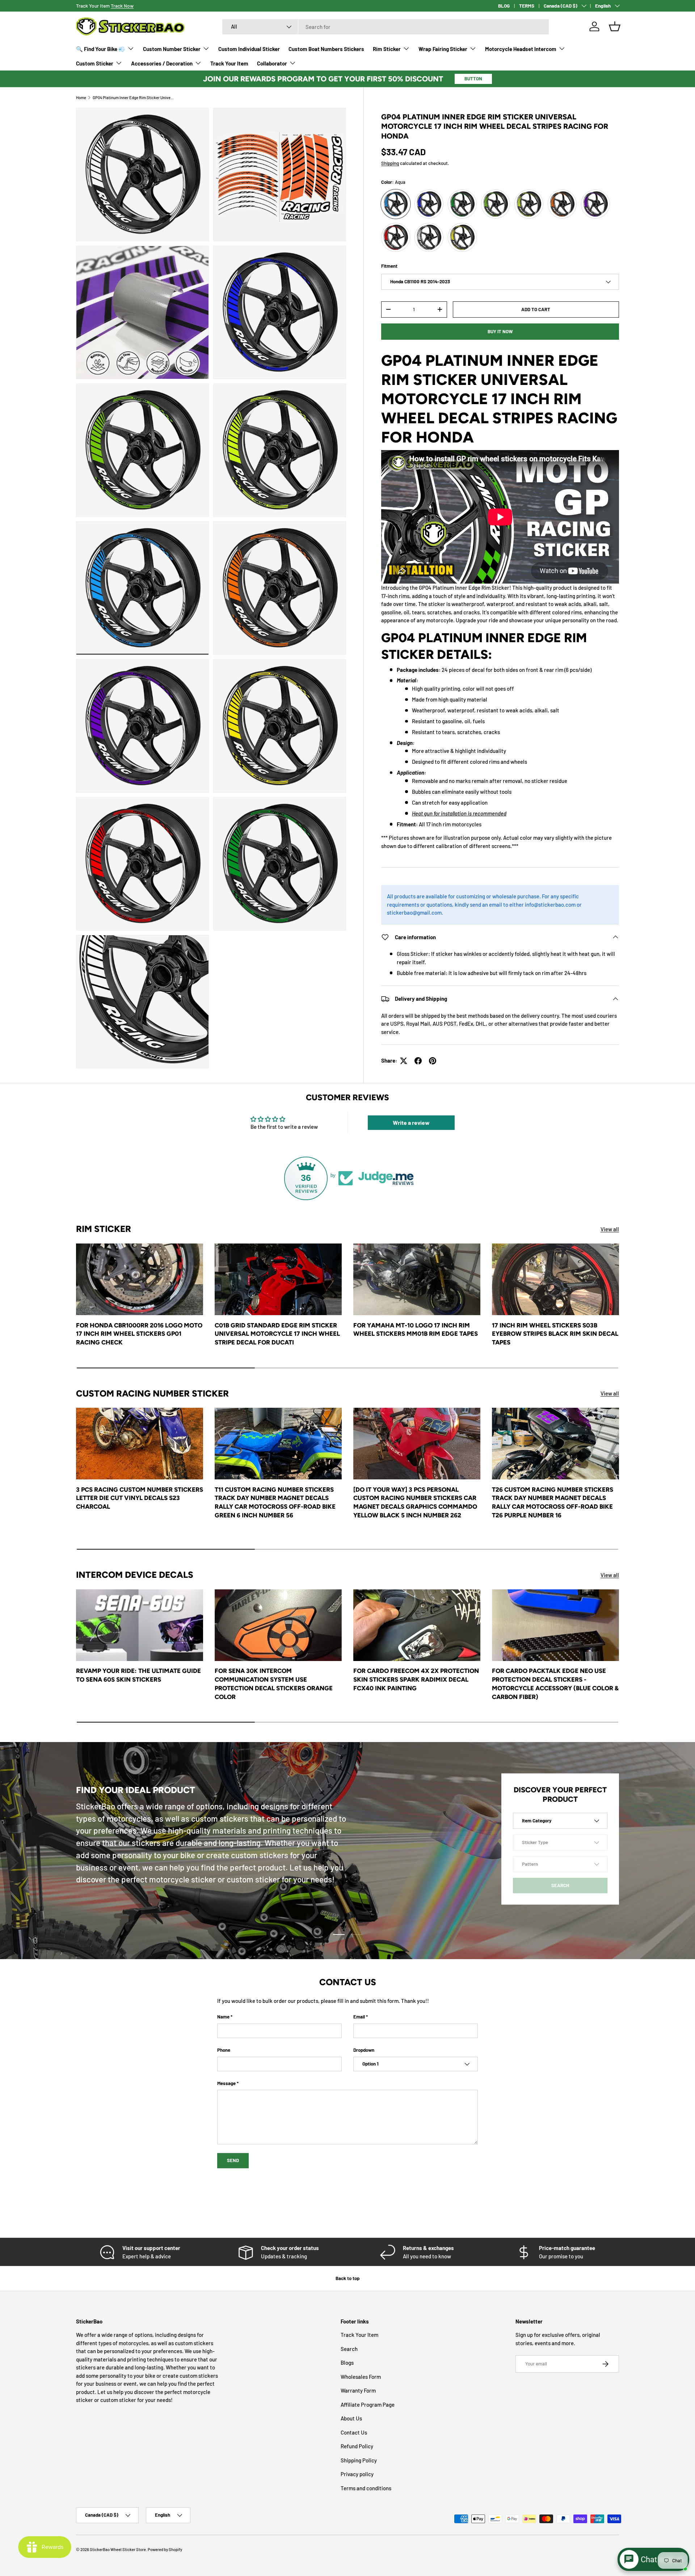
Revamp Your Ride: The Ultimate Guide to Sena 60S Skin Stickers (138, 1675)
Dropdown (364, 2050)
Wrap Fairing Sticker (443, 49)
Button (473, 79)
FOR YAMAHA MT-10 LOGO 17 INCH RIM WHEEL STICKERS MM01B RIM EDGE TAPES (416, 1330)
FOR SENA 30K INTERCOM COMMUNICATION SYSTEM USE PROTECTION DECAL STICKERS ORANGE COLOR (274, 1684)
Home (81, 98)
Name (223, 2017)
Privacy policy (357, 2474)
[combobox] (386, 27)
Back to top (347, 2278)
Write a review (411, 1122)
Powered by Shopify (165, 2549)
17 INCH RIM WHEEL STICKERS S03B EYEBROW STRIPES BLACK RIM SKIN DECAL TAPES (555, 1334)
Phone (224, 2050)
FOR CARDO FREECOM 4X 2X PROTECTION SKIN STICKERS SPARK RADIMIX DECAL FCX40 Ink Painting (416, 1679)
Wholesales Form (361, 2377)
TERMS (527, 6)
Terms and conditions (366, 2488)
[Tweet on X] (404, 1061)
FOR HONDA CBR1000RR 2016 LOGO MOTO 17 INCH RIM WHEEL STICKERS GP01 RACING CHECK (139, 1334)
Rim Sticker (387, 49)
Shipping (390, 163)
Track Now (122, 6)
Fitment (389, 266)
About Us (351, 2418)
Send (233, 2160)
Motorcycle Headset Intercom (521, 49)
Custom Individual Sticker (249, 49)
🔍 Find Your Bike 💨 (101, 49)
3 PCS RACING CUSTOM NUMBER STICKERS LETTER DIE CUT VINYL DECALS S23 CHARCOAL (140, 1498)
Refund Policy (357, 2446)
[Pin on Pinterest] (433, 1061)
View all (610, 1229)
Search (349, 2349)
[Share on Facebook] (418, 1061)
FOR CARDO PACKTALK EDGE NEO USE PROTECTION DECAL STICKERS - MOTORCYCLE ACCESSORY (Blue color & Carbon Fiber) (555, 1684)
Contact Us (354, 2432)
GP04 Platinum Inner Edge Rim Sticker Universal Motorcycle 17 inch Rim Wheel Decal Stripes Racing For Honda (133, 98)
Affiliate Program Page (368, 2405)
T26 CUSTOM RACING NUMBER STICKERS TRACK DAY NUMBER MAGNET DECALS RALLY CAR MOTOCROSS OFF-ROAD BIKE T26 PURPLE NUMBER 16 (553, 1502)
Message (226, 2083)
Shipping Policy (359, 2460)
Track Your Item (229, 63)
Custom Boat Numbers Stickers (326, 49)
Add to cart (536, 309)
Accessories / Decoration (162, 63)
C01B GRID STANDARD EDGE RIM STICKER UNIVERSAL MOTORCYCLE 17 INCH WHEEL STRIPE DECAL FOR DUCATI (277, 1334)
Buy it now (500, 331)
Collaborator (272, 63)
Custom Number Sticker (172, 49)
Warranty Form (358, 2390)
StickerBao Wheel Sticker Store (118, 2549)
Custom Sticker (95, 63)
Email (359, 2017)
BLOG (504, 6)
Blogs (347, 2363)
